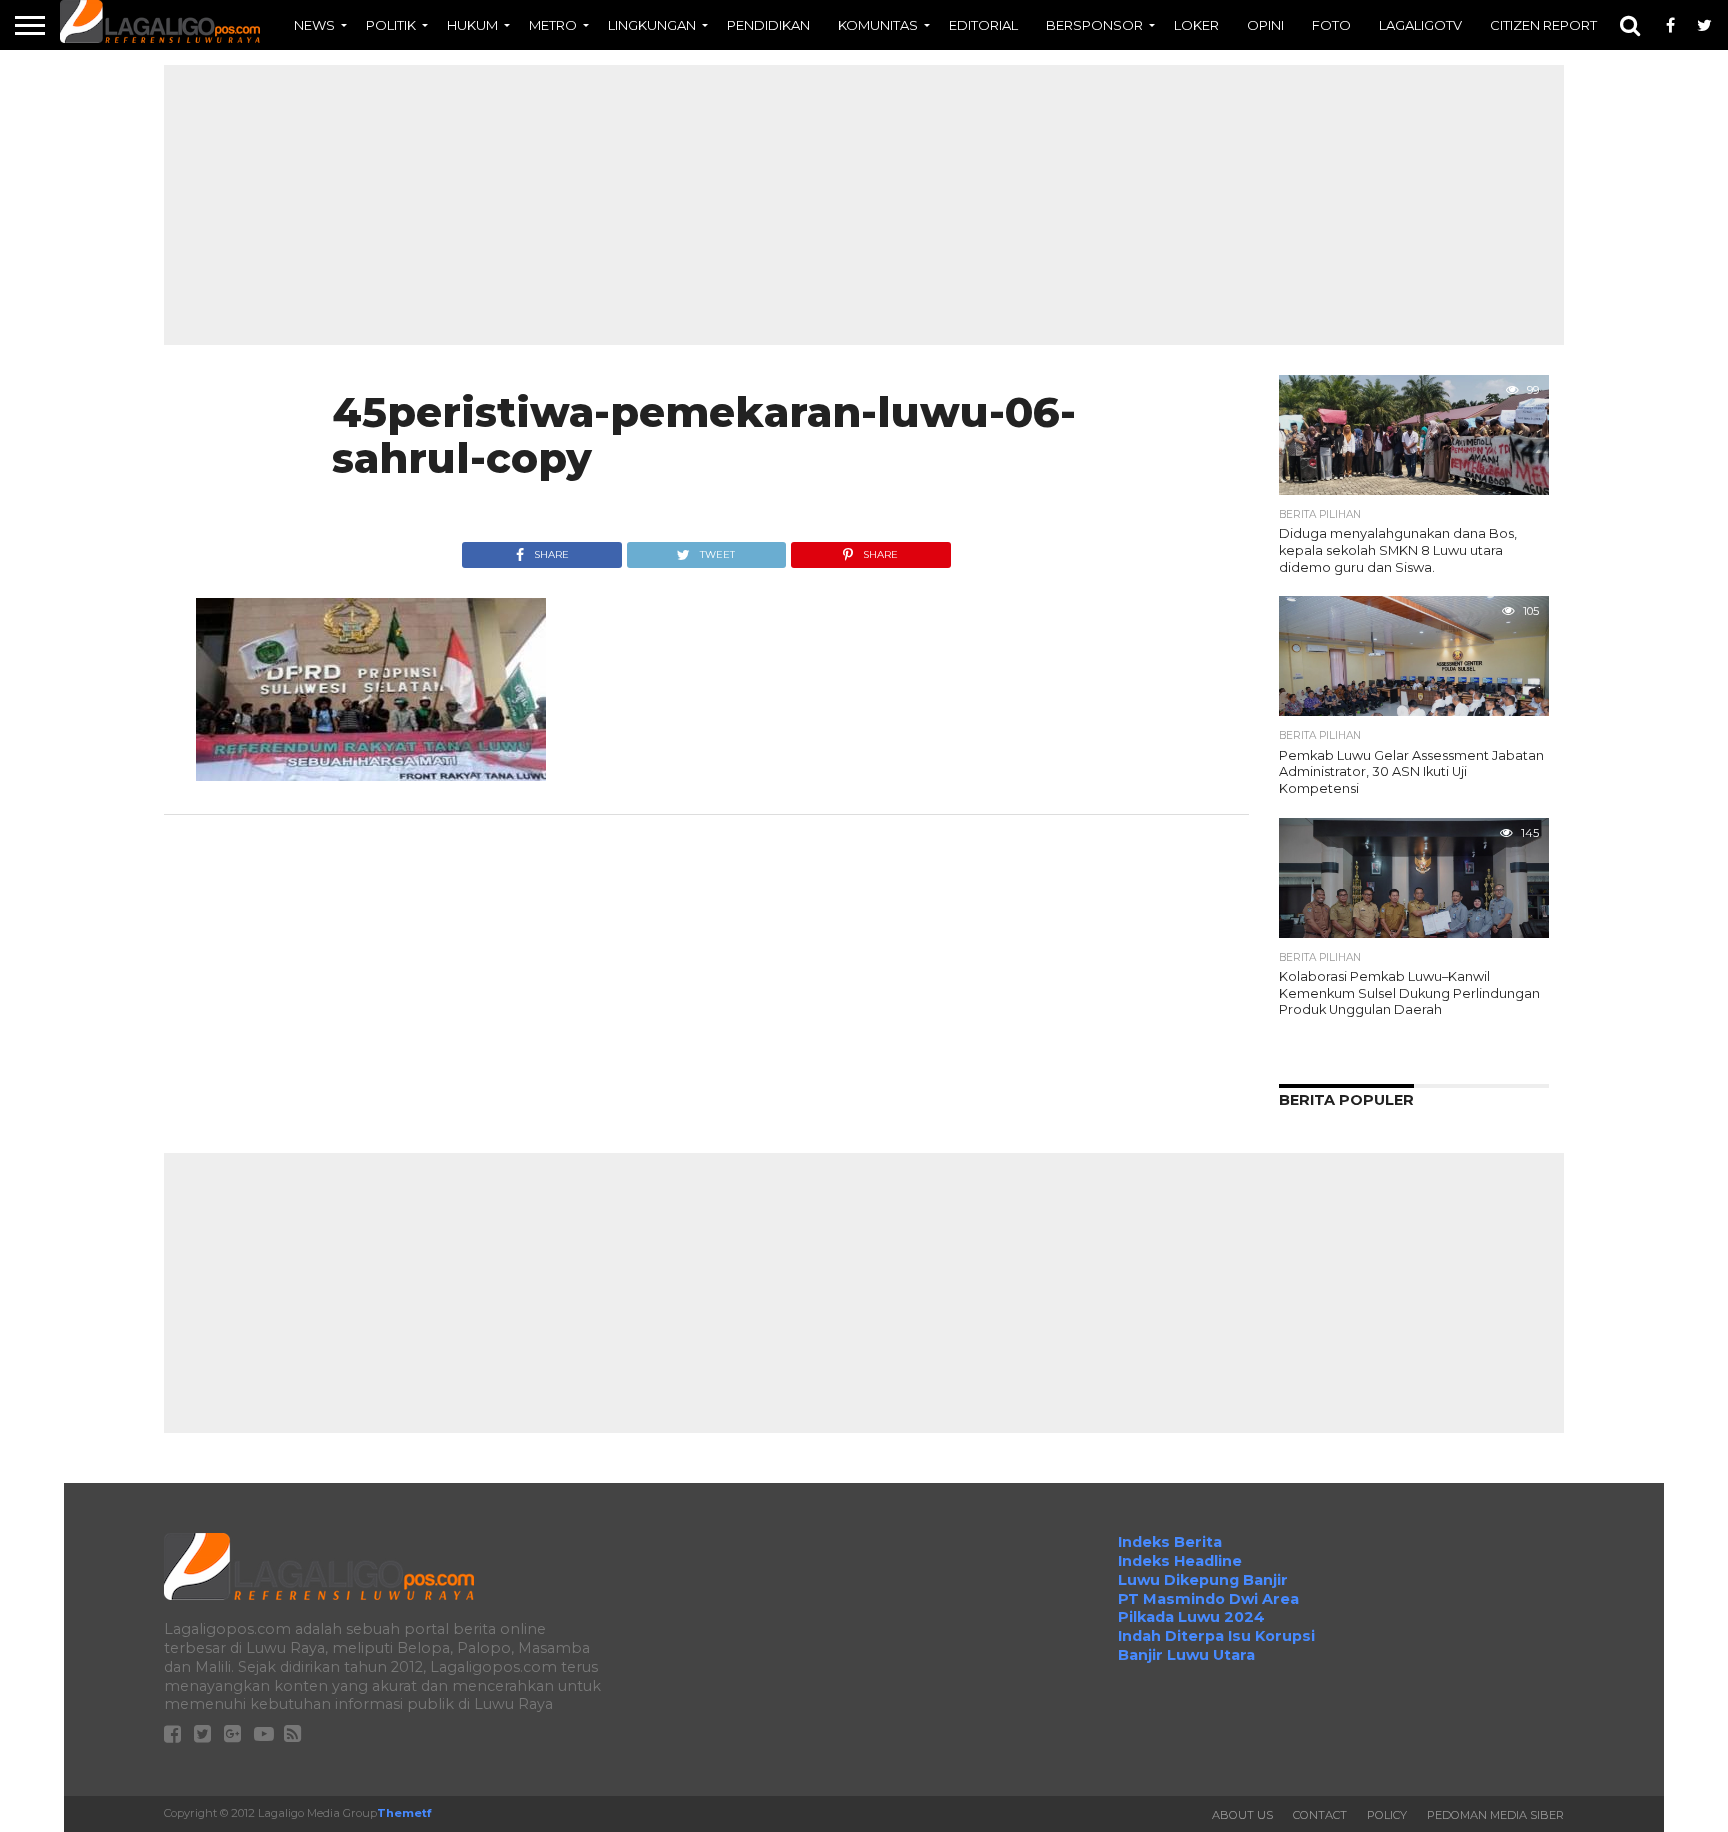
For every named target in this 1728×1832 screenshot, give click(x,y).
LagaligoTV (1420, 25)
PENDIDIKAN (768, 25)
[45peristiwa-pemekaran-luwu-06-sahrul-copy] (371, 775)
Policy (1387, 1815)
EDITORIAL (983, 25)
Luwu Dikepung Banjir (1203, 1580)
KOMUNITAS (878, 25)
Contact (1320, 1815)
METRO (553, 25)
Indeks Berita (1170, 1542)
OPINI (1265, 25)
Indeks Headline (1180, 1561)
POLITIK (391, 25)
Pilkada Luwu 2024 (1191, 1617)
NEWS (314, 25)
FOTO (1331, 25)
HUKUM (472, 25)
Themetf (404, 1813)
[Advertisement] (864, 205)
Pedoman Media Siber (1495, 1815)
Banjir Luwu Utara (1186, 1655)
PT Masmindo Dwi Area (1208, 1599)
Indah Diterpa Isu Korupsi (1216, 1636)
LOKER (1196, 25)
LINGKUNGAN (652, 25)
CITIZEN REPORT (1543, 25)
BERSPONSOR (1094, 25)
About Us (1242, 1815)
